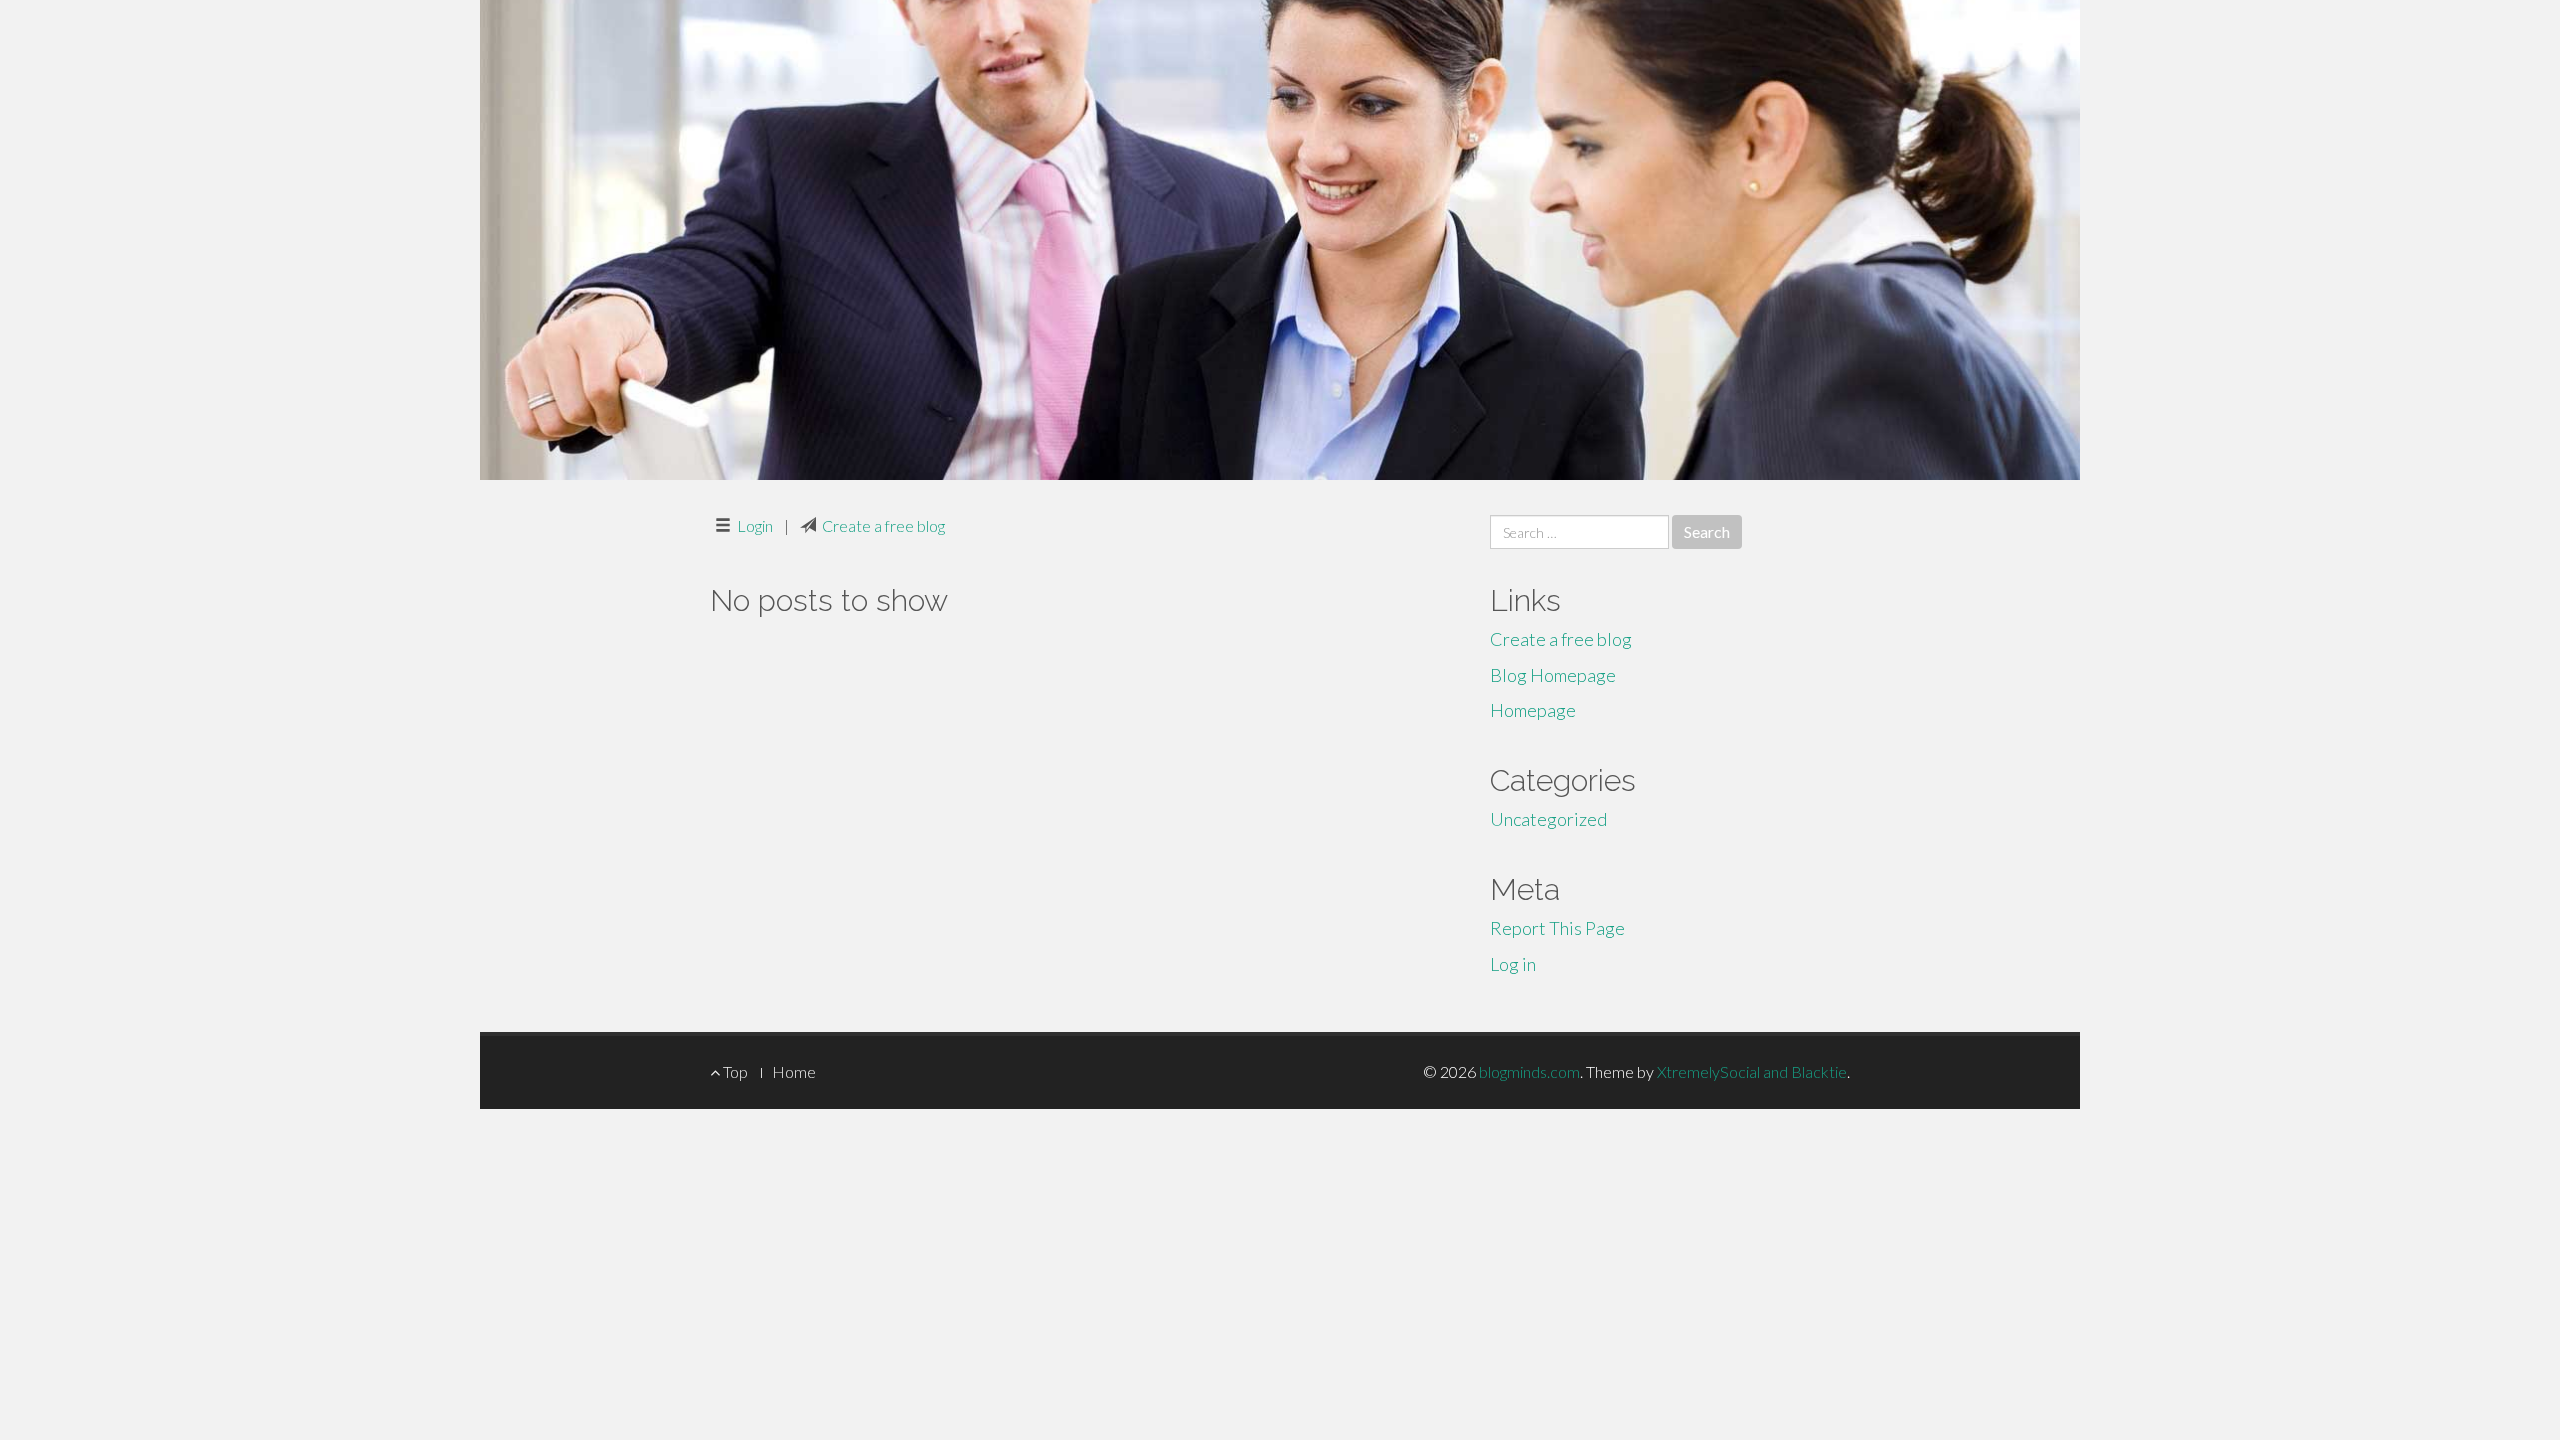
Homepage (1533, 710)
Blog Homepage (1553, 675)
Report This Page (1557, 928)
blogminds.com (1529, 1071)
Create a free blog (883, 525)
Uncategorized (1548, 819)
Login (755, 525)
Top (734, 1071)
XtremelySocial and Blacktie (1752, 1071)
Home (794, 1071)
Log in (1513, 964)
